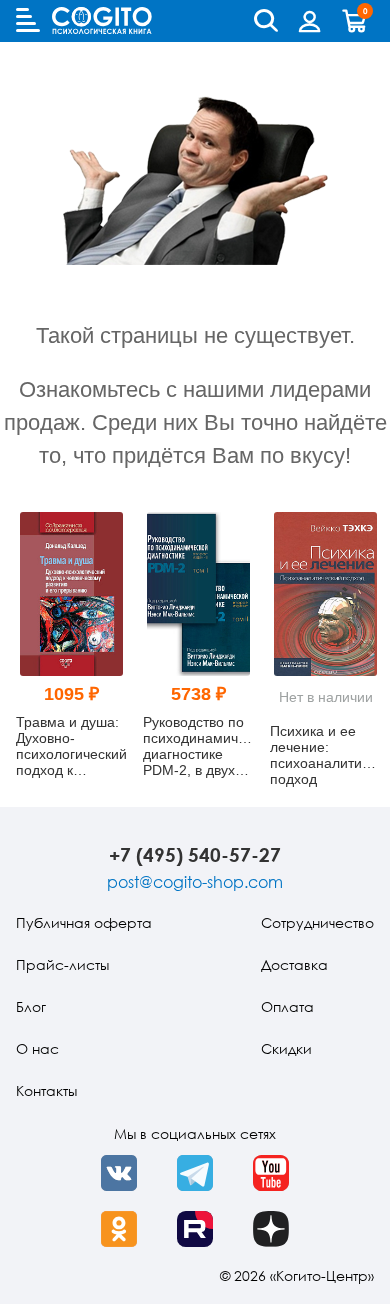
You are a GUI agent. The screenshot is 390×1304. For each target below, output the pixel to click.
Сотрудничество (317, 922)
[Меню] (28, 20)
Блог (31, 1006)
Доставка (294, 964)
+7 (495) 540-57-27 (195, 854)
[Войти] (310, 21)
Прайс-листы (62, 964)
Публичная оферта (84, 922)
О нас (37, 1048)
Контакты (46, 1090)
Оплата (287, 1006)
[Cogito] (102, 20)
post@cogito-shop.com (195, 882)
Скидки (286, 1048)
